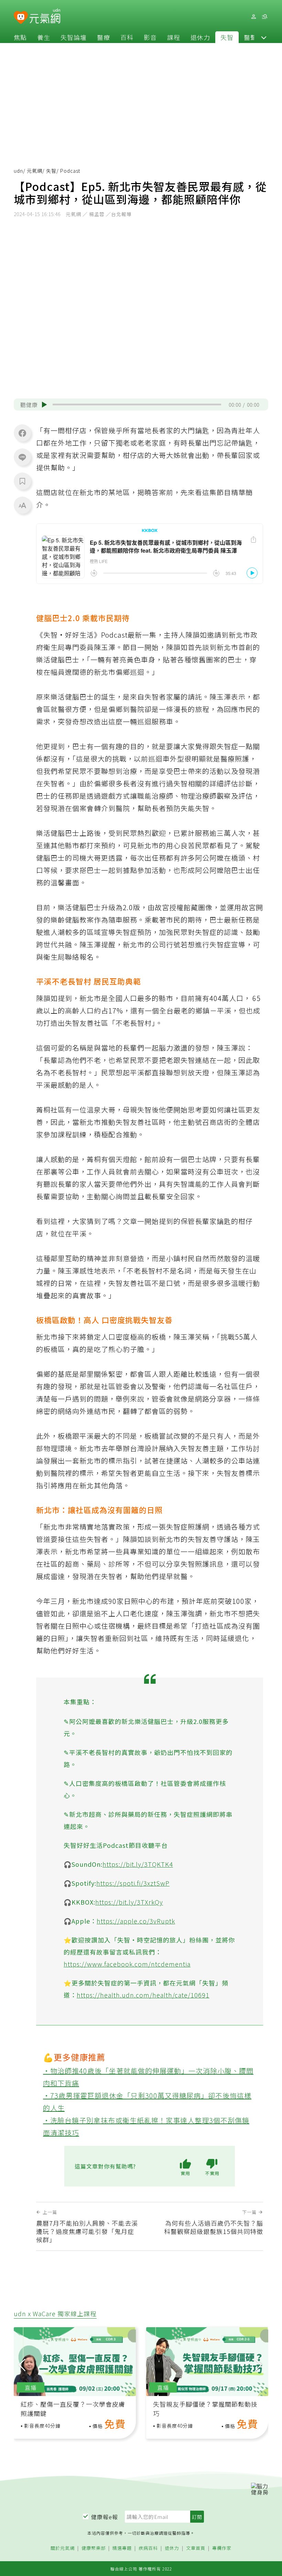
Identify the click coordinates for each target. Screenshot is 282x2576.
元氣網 (35, 171)
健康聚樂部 (94, 2548)
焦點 (20, 37)
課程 (174, 37)
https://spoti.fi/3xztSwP (133, 1883)
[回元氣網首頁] (45, 17)
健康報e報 (105, 2517)
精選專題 (122, 2548)
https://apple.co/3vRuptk (136, 1921)
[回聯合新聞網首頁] (21, 18)
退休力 (200, 37)
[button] (264, 37)
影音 (150, 37)
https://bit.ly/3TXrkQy (129, 1902)
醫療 (104, 37)
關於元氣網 (63, 2548)
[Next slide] (258, 2364)
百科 (127, 37)
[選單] (264, 17)
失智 (227, 37)
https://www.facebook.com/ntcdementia (127, 1964)
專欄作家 (222, 2548)
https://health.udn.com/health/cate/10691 (143, 1995)
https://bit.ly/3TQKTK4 (138, 1864)
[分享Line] (22, 457)
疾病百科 (148, 2548)
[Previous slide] (22, 2364)
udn (18, 171)
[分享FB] (22, 433)
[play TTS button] (44, 405)
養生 (44, 37)
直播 (31, 2387)
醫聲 (250, 37)
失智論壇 (74, 37)
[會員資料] (253, 17)
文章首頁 (196, 2548)
